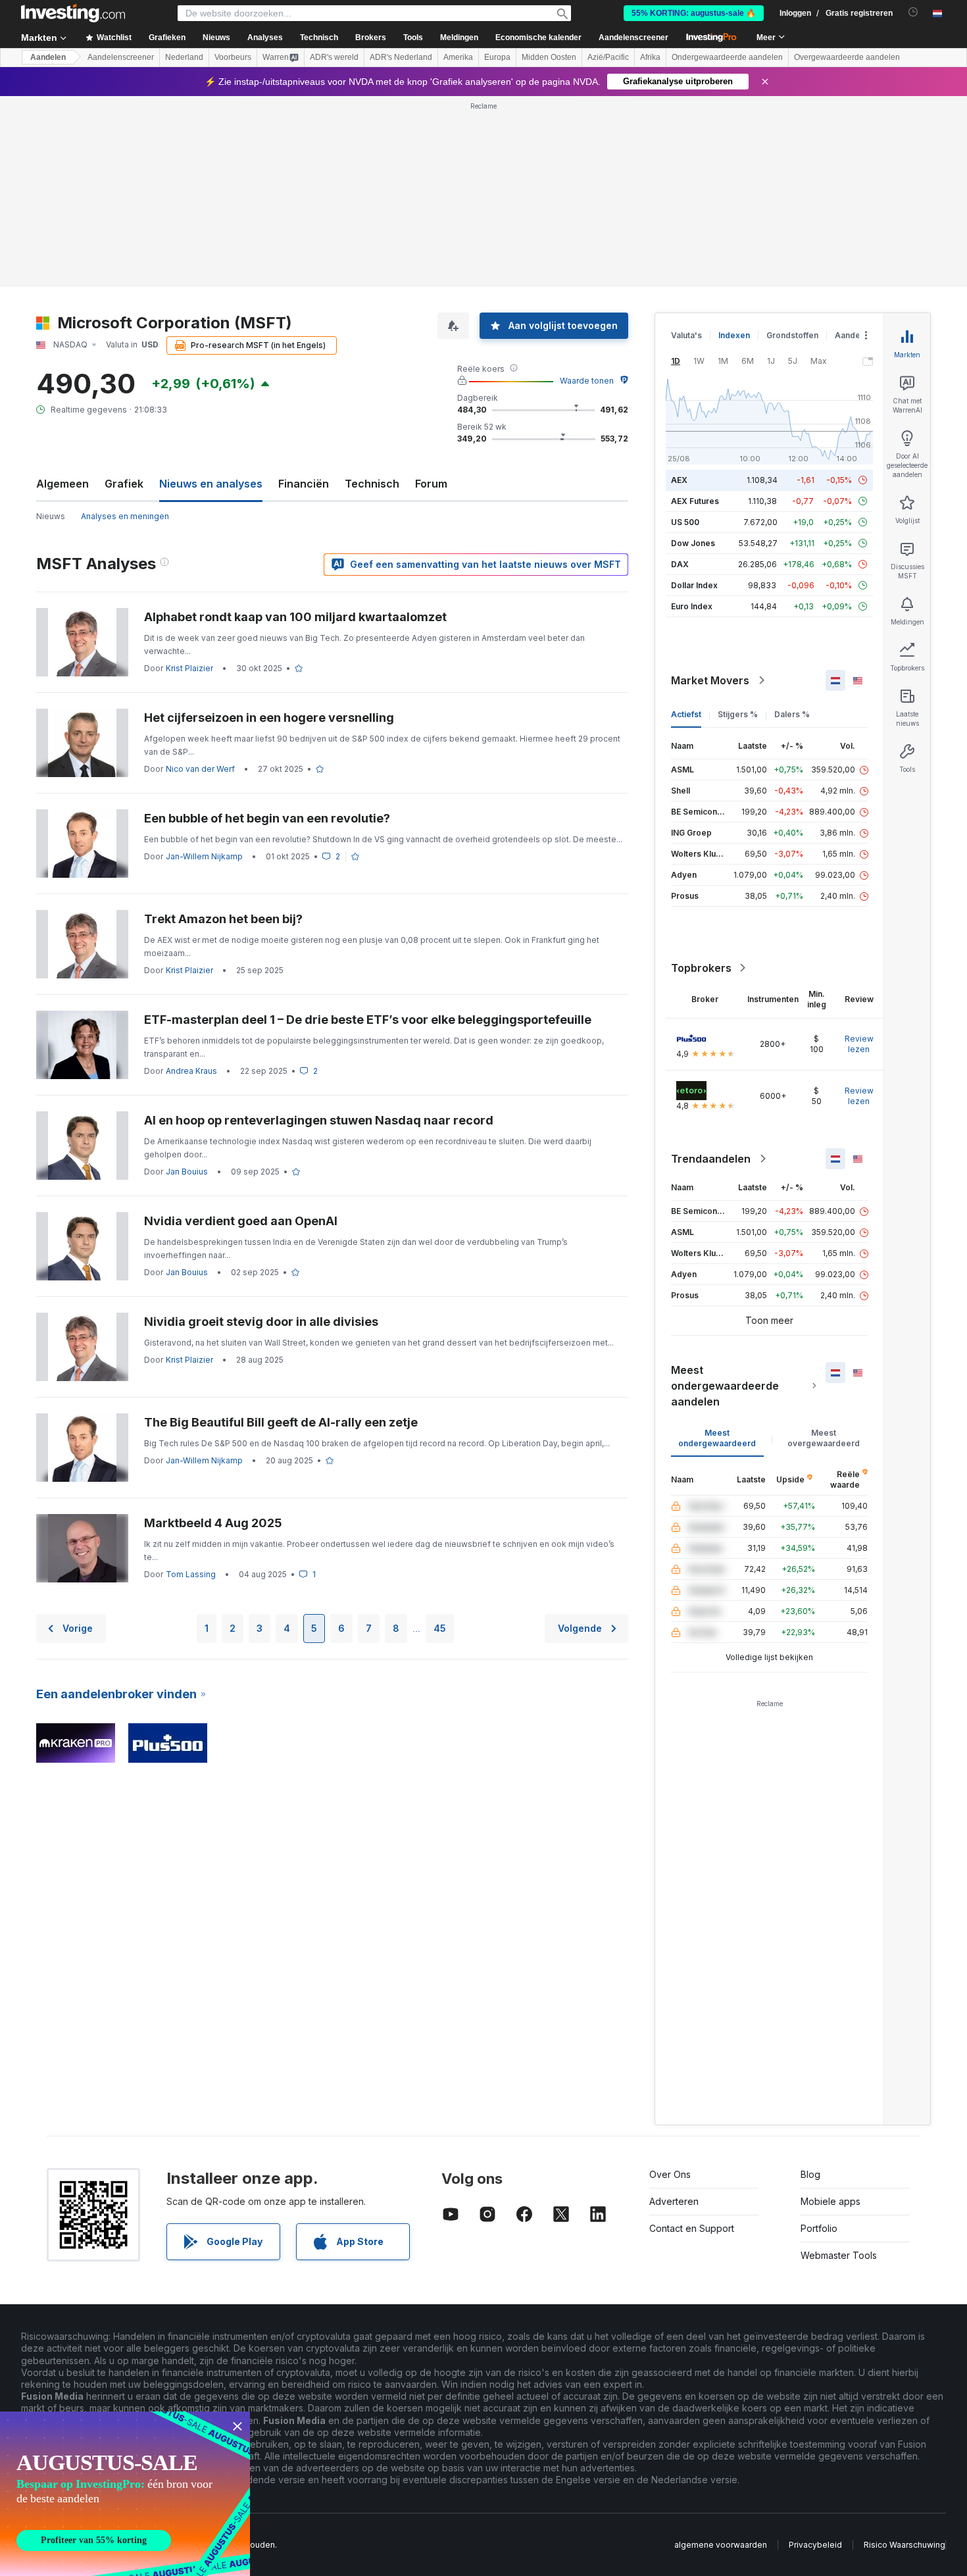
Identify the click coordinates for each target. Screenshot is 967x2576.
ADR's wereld (334, 57)
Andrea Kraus (191, 1071)
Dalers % (792, 714)
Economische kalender (538, 38)
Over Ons (670, 2174)
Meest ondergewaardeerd (717, 1438)
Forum (431, 484)
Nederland (184, 57)
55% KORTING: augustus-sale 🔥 (694, 13)
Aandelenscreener (633, 38)
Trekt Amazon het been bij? (223, 919)
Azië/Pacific (608, 57)
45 (440, 1628)
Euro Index (692, 606)
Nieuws (51, 516)
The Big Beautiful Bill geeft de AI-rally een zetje (281, 1422)
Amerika (458, 57)
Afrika (650, 57)
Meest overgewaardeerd (824, 1438)
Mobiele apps (831, 2201)
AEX (679, 480)
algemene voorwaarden (721, 2545)
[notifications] (913, 12)
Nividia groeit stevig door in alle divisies (261, 1322)
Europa (497, 57)
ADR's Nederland (401, 57)
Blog (810, 2174)
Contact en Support (692, 2228)
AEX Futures (695, 501)
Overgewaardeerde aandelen (847, 57)
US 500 (685, 522)
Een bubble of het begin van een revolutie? (267, 818)
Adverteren (674, 2201)
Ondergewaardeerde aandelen (727, 57)
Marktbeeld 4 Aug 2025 (213, 1523)
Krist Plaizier (189, 668)
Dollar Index (694, 585)
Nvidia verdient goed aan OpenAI (241, 1221)
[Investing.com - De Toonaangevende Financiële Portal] (73, 13)
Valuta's (686, 335)
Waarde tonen (587, 381)
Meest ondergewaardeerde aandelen (725, 1386)
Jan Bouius (187, 1172)
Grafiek (124, 484)
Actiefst (686, 714)
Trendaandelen (711, 1159)
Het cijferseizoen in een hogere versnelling (269, 718)
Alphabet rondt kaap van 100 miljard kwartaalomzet (295, 617)
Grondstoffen (792, 335)
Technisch (372, 484)
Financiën (304, 484)
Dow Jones (693, 543)
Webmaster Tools (839, 2255)
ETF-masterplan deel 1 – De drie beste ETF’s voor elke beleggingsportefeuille (368, 1020)
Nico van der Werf (200, 769)
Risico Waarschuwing (905, 2545)
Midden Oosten (549, 57)
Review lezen (859, 1044)
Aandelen (48, 57)
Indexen (734, 335)
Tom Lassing (191, 1574)
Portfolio (819, 2228)
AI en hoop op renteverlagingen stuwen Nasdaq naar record (319, 1120)
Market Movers (710, 680)
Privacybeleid (815, 2545)
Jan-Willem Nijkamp (204, 856)
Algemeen (62, 484)
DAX (680, 564)
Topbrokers (701, 968)
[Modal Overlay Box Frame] (125, 2494)
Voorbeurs (233, 57)
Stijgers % (738, 714)
